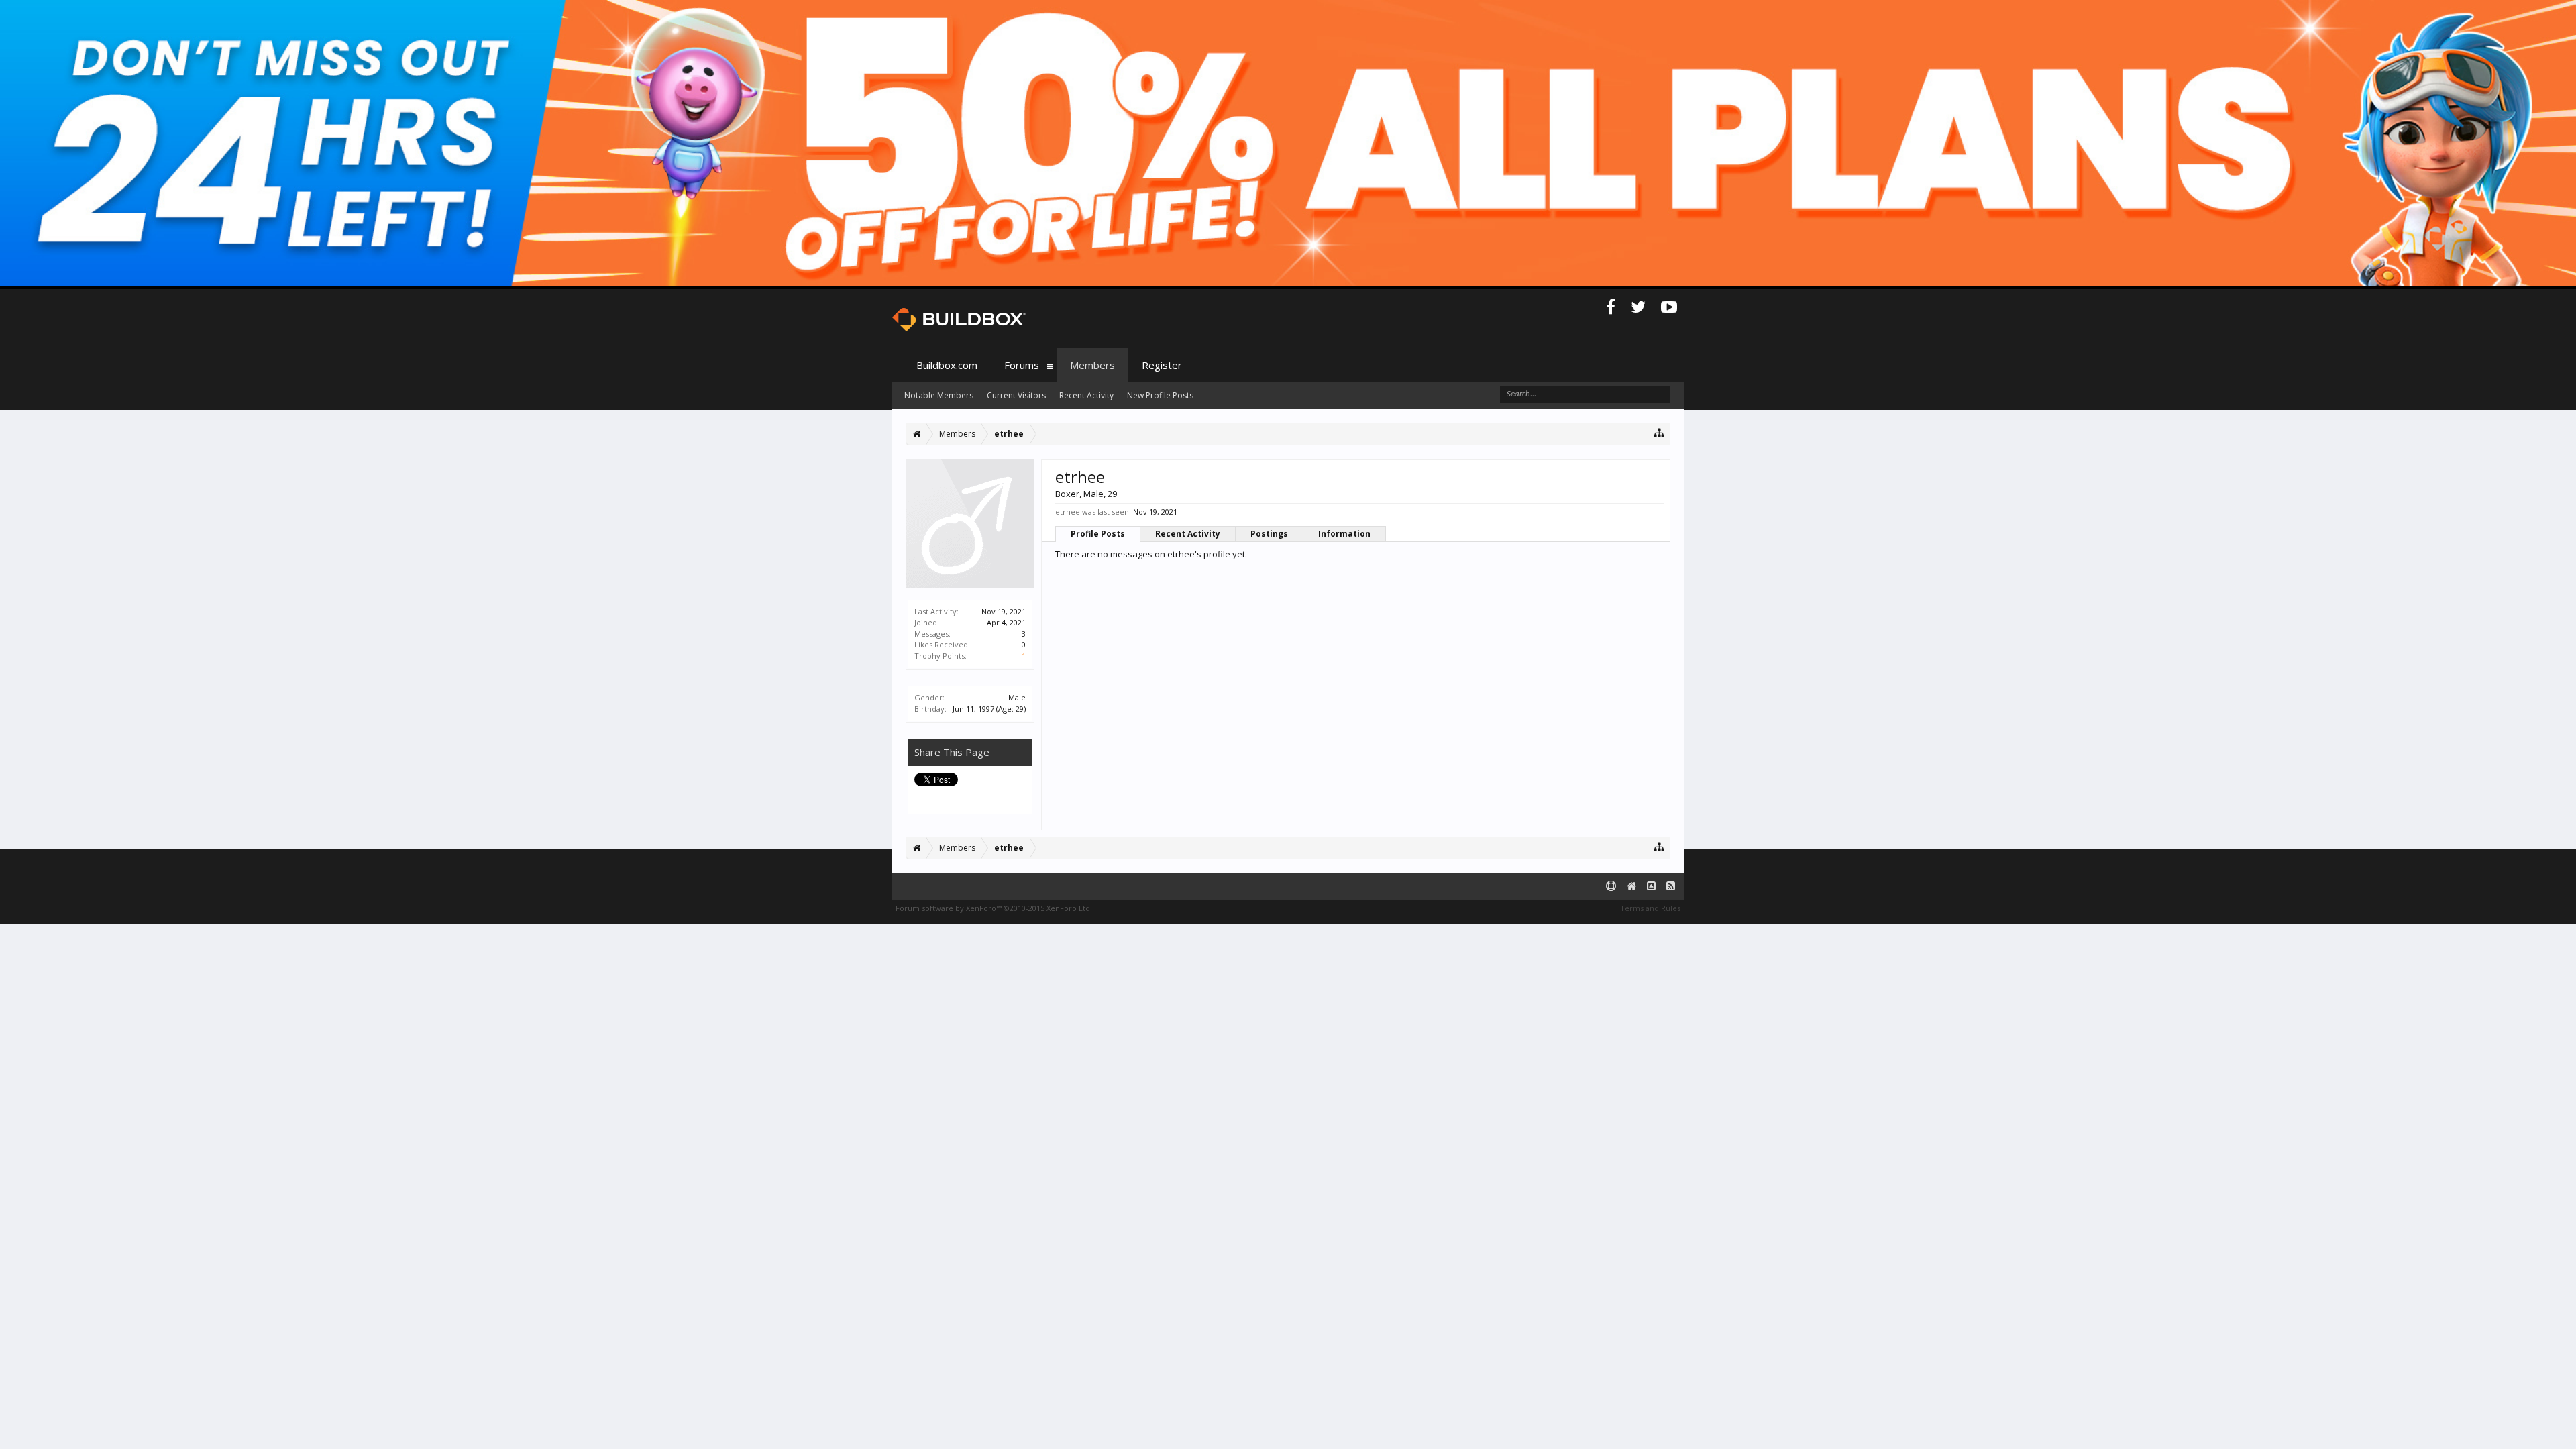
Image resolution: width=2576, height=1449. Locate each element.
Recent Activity (1188, 534)
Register (1162, 365)
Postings (1269, 534)
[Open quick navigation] (1659, 432)
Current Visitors (1016, 395)
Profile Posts (1098, 534)
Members (1092, 365)
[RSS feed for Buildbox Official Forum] (1671, 887)
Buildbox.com (947, 365)
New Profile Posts (1160, 395)
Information (1344, 534)
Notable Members (939, 395)
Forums (1022, 365)
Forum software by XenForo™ (994, 908)
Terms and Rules (1650, 908)
